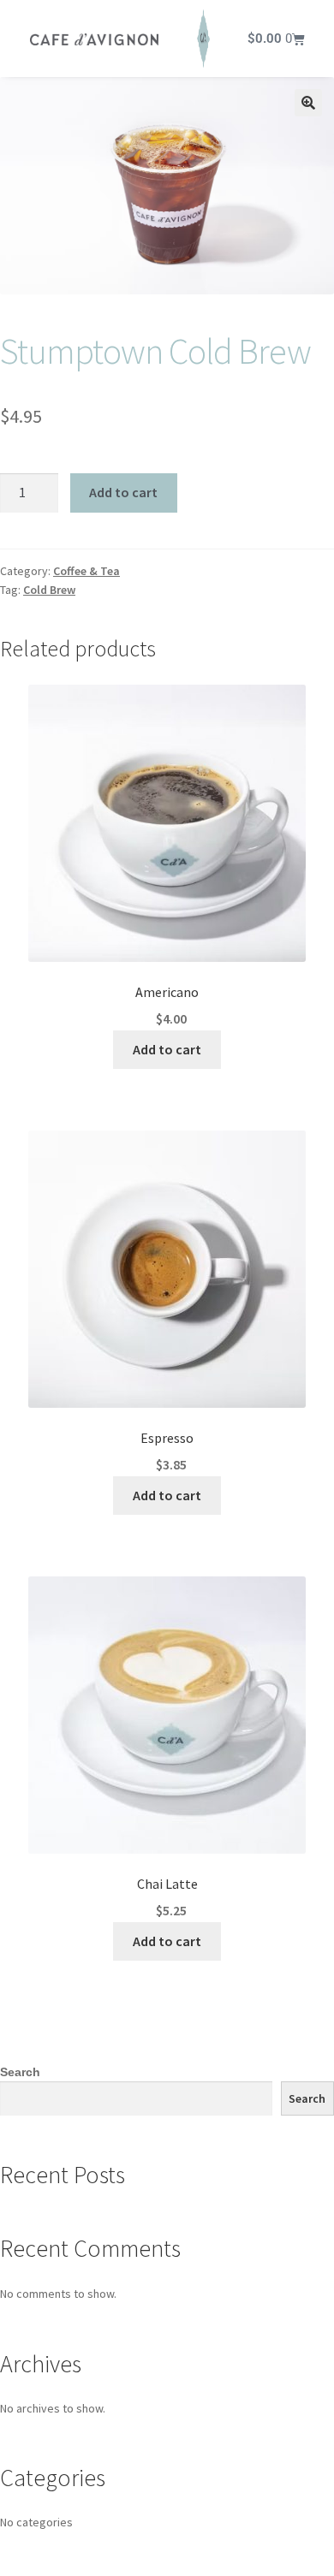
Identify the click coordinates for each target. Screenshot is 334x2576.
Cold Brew (49, 590)
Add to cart (123, 492)
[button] (308, 103)
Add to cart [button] (167, 1049)
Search (20, 2072)
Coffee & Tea (86, 571)
